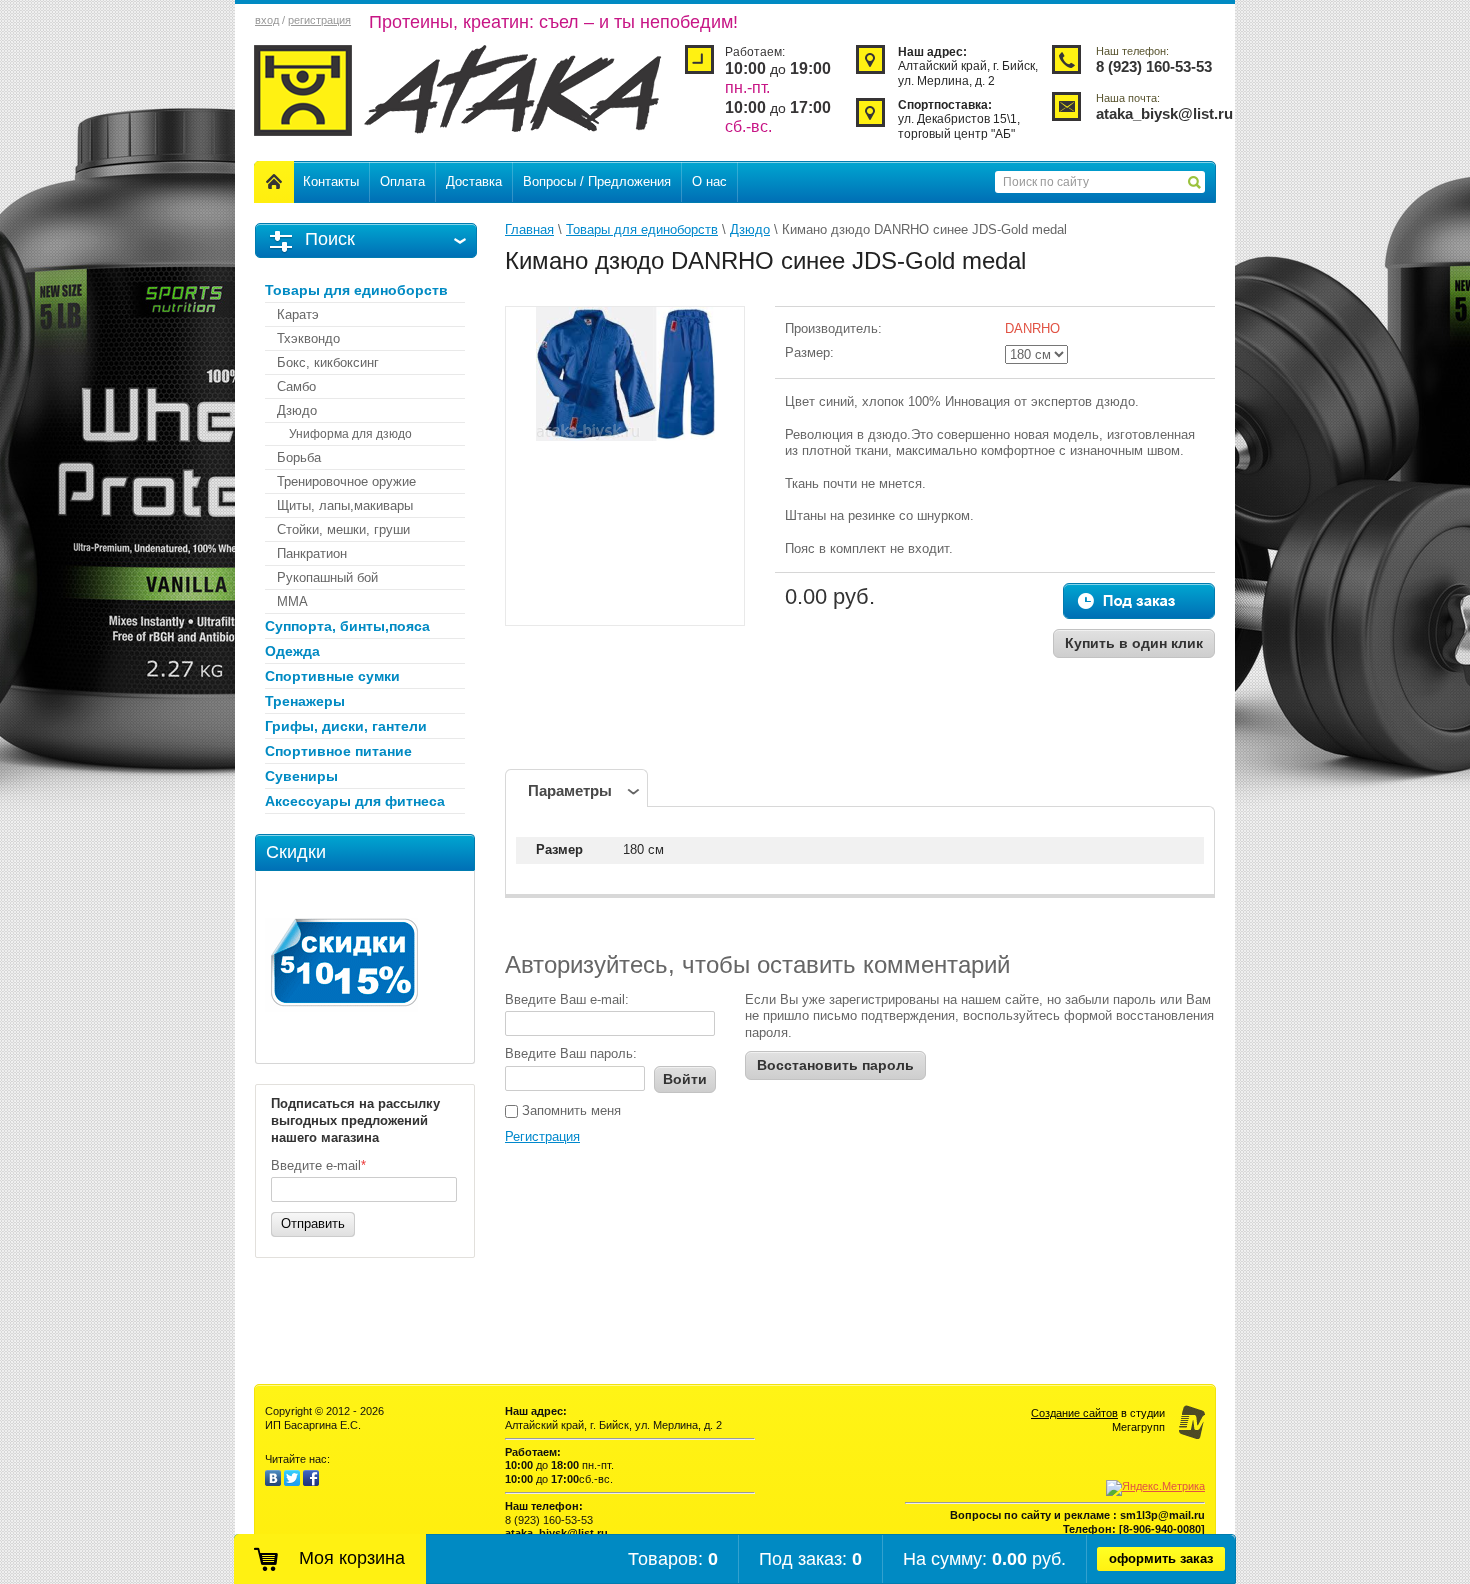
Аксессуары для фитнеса (355, 801)
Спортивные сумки (332, 676)
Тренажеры (305, 701)
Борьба (299, 457)
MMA (292, 601)
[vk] (273, 1482)
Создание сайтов (1074, 1413)
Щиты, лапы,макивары (345, 505)
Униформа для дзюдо (350, 434)
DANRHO (1032, 328)
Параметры (570, 790)
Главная (529, 229)
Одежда (292, 651)
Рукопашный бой (327, 577)
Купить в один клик (1134, 643)
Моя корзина (352, 1558)
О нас (709, 181)
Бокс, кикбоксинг (328, 362)
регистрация (319, 20)
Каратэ (298, 314)
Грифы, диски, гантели (346, 726)
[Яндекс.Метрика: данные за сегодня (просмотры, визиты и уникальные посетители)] (1155, 1488)
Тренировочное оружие (346, 481)
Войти (685, 1079)
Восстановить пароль (835, 1065)
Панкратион (312, 553)
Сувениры (301, 776)
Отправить (313, 1223)
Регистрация (542, 1136)
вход (267, 20)
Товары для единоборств (356, 290)
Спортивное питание (338, 751)
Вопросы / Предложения (597, 181)
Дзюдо (297, 410)
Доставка (474, 181)
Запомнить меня (569, 1110)
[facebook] (311, 1482)
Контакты (331, 181)
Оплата (402, 181)
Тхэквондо (308, 338)
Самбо (296, 386)
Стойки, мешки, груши (343, 529)
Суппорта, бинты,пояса (347, 626)
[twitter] (292, 1482)
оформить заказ (1161, 1558)
